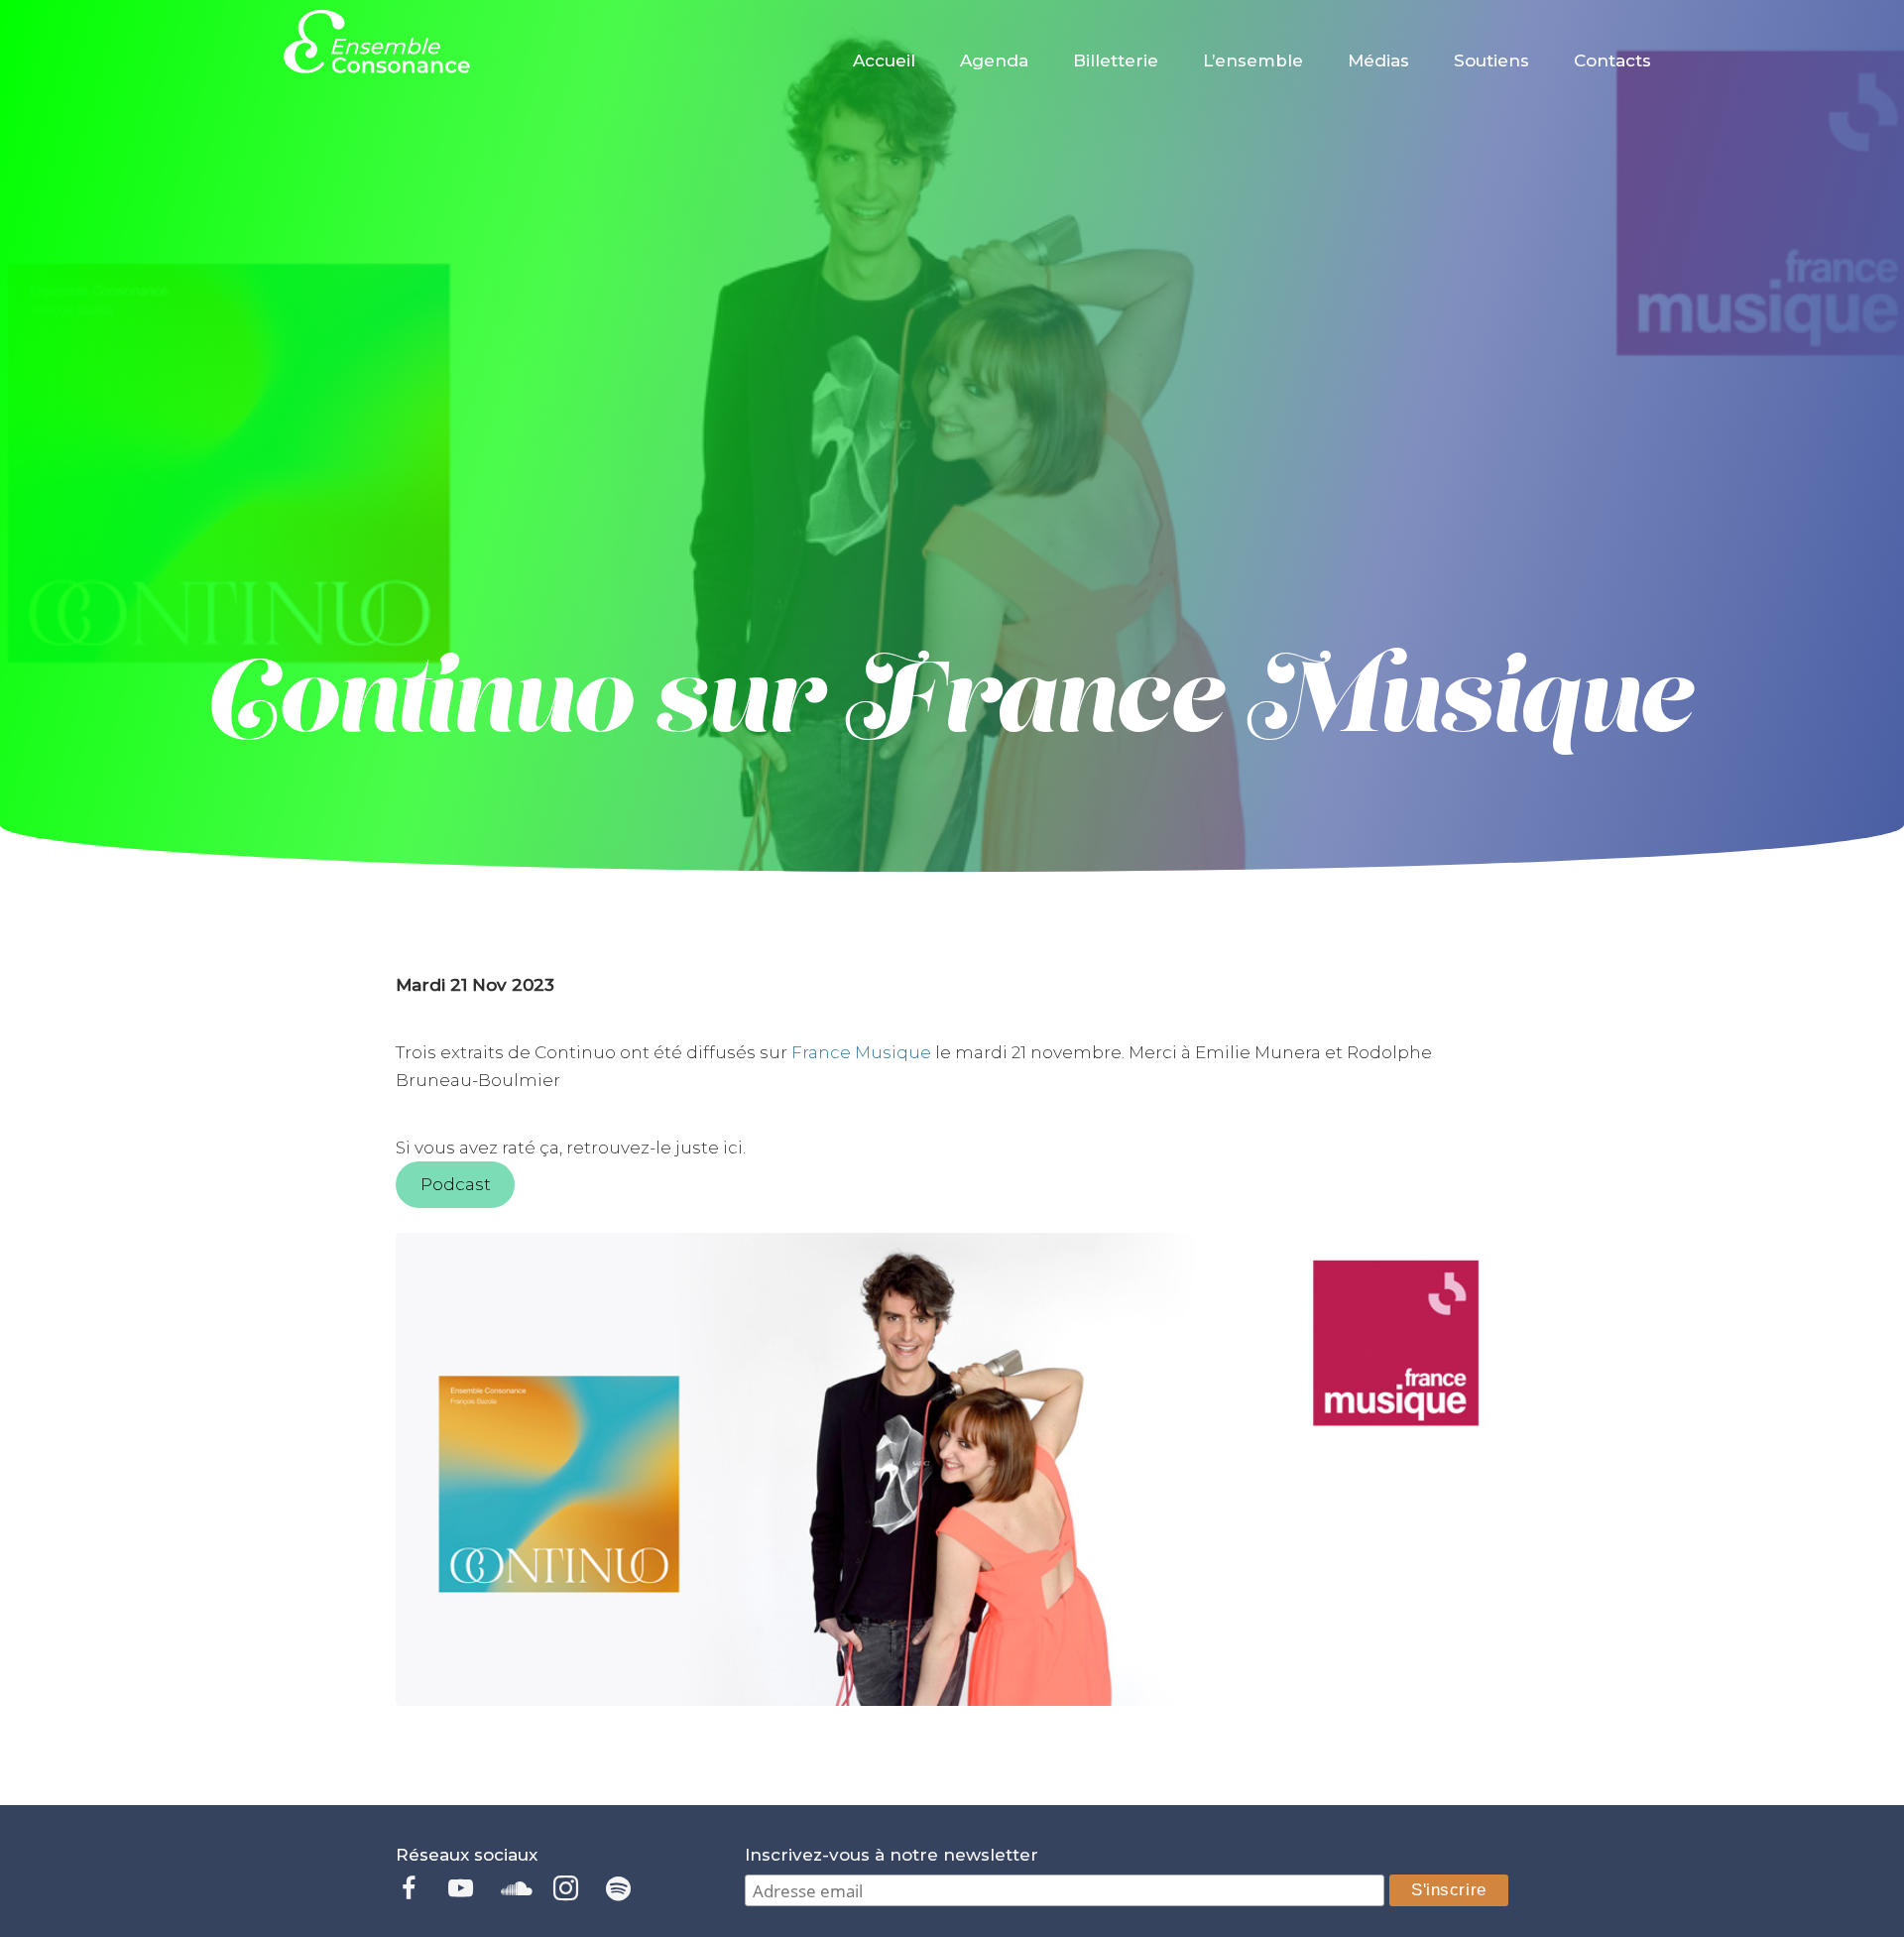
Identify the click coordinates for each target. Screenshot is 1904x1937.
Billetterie (1116, 61)
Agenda (994, 61)
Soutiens (1491, 61)
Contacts (1612, 61)
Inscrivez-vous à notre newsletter (892, 1855)
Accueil (884, 61)
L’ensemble (1253, 61)
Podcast (456, 1184)
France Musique (861, 1052)
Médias (1378, 61)
